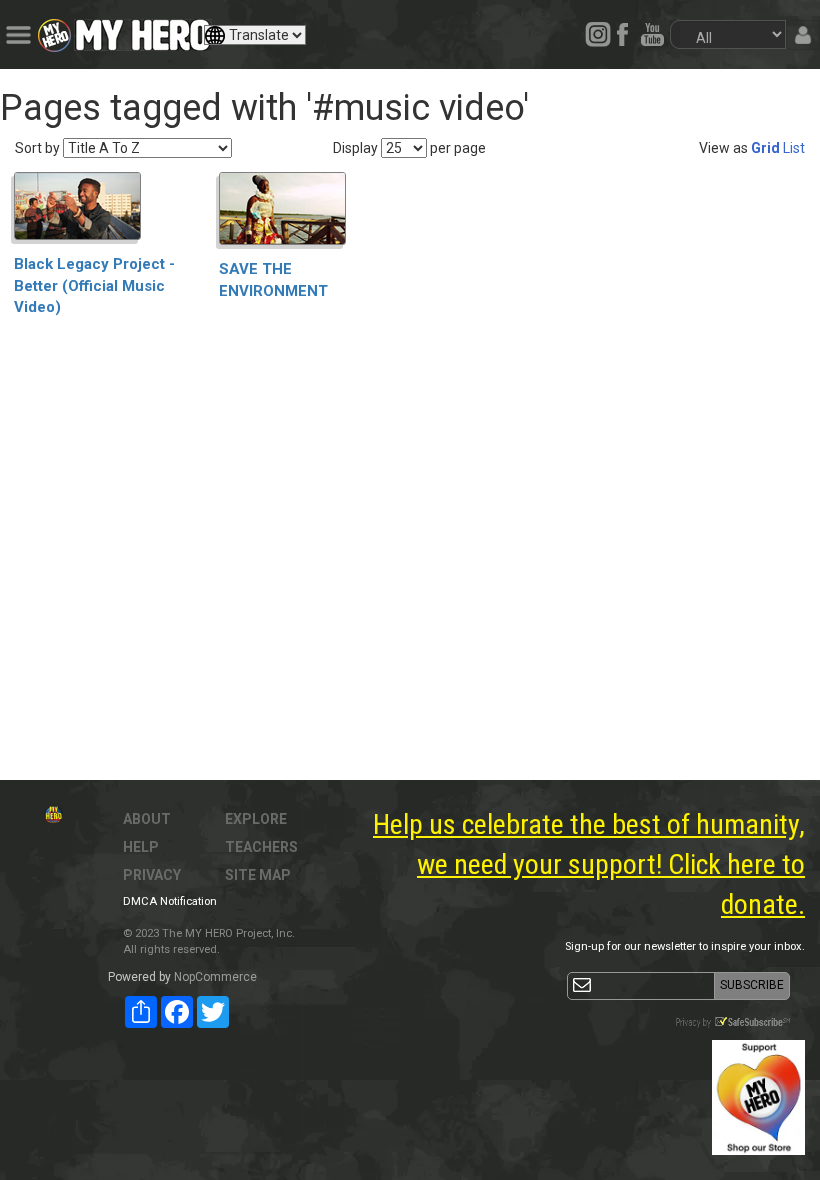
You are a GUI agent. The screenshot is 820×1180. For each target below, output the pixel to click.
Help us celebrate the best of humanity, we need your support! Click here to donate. (589, 864)
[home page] (143, 30)
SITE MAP (258, 875)
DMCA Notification (170, 901)
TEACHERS (261, 847)
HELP (141, 847)
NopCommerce (215, 977)
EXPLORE (256, 819)
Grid (765, 148)
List (794, 148)
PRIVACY (152, 875)
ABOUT (147, 819)
